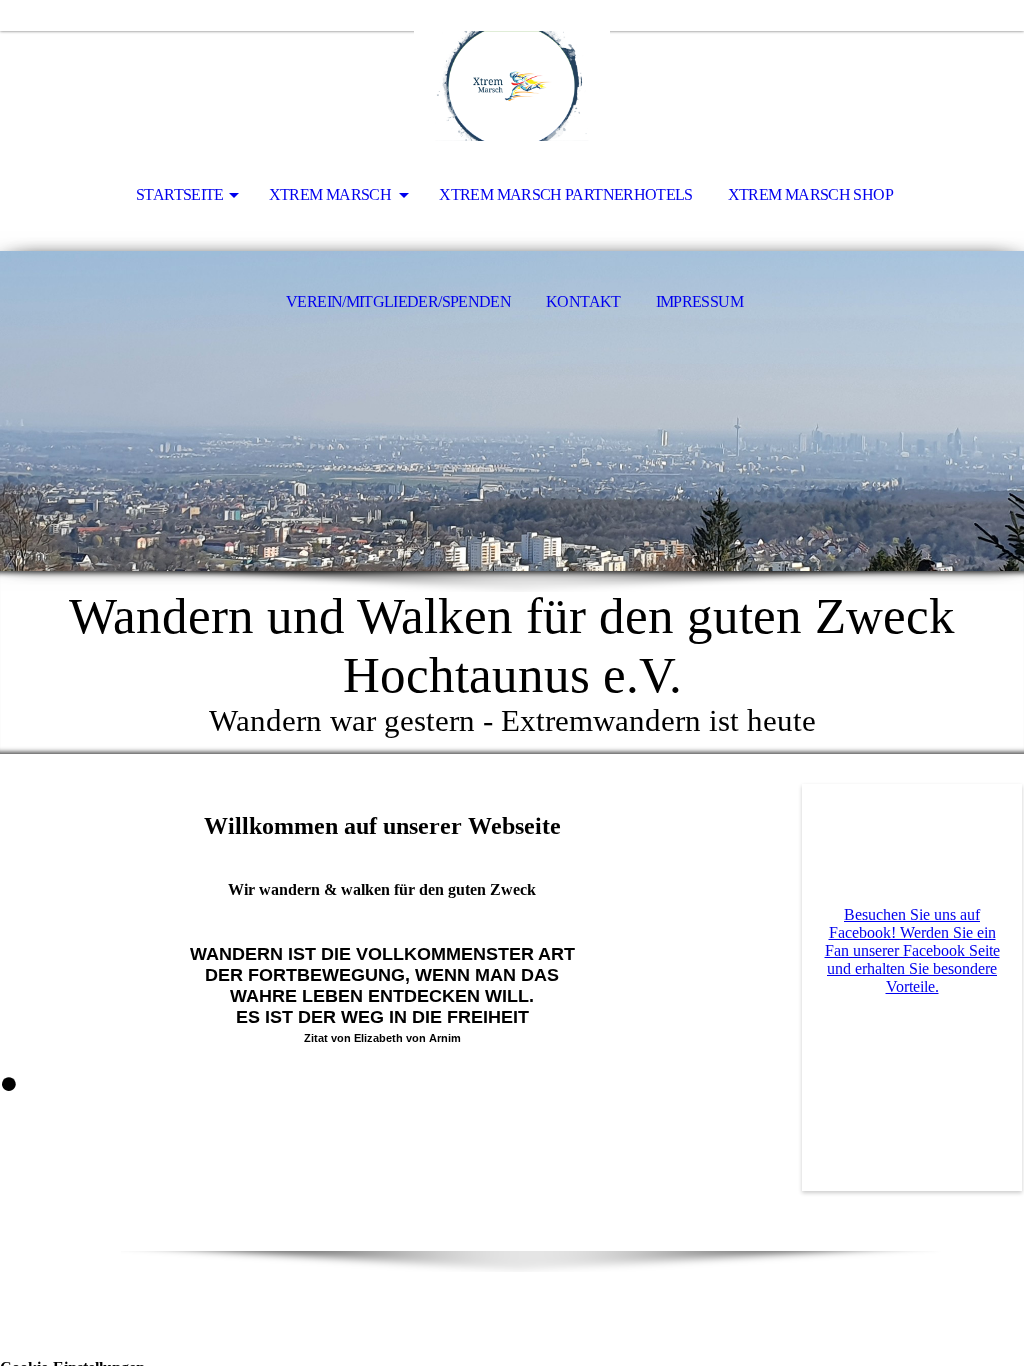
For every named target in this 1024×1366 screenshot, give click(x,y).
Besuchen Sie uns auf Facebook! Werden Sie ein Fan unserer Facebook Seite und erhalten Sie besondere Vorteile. (912, 950)
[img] (512, 86)
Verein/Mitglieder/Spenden (398, 301)
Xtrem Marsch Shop (810, 194)
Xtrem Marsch (332, 194)
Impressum (699, 301)
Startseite (180, 194)
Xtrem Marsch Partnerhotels (565, 194)
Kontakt (583, 301)
